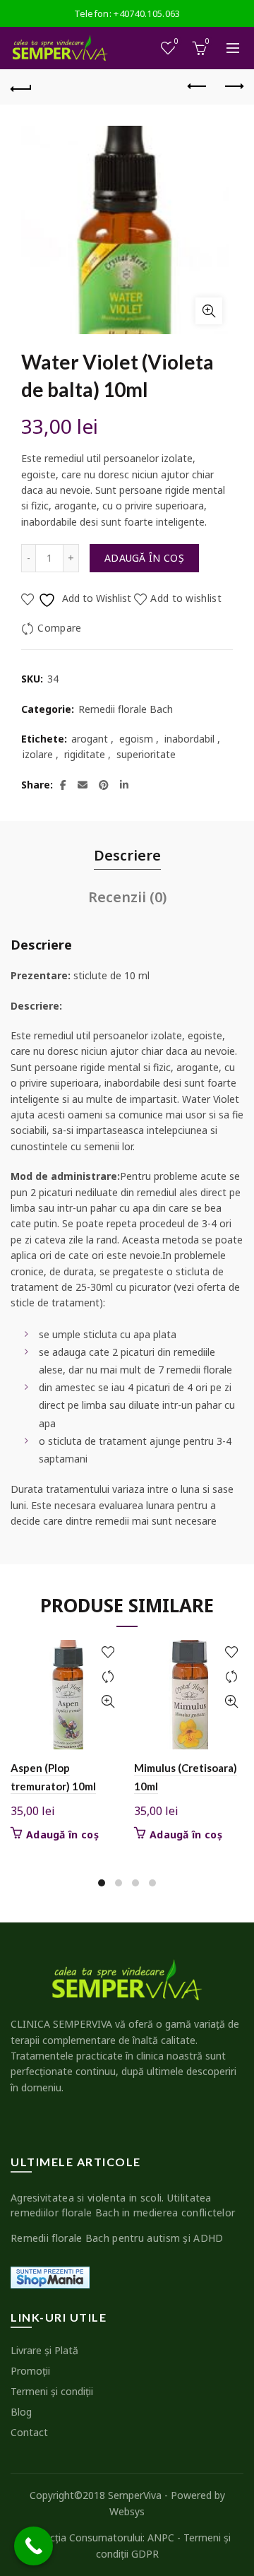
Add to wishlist (186, 598)
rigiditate (85, 754)
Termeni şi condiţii (52, 2391)
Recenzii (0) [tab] (127, 897)
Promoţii (30, 2371)
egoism (136, 739)
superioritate (146, 754)
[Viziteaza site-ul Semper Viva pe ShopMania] (50, 2276)
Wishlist (176, 42)
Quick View (108, 1702)
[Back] (21, 87)
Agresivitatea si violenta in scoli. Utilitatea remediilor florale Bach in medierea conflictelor (123, 2205)
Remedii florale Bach (126, 709)
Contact (29, 2432)
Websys (127, 2511)
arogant (90, 739)
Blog (21, 2412)
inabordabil (189, 739)
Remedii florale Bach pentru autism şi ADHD (117, 2238)
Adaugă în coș (144, 558)
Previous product (198, 87)
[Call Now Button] (34, 2546)
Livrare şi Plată (44, 2350)
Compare (59, 628)
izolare (38, 754)
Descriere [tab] (127, 855)
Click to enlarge (209, 311)
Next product (233, 87)
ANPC (161, 2537)
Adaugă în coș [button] (62, 1835)
